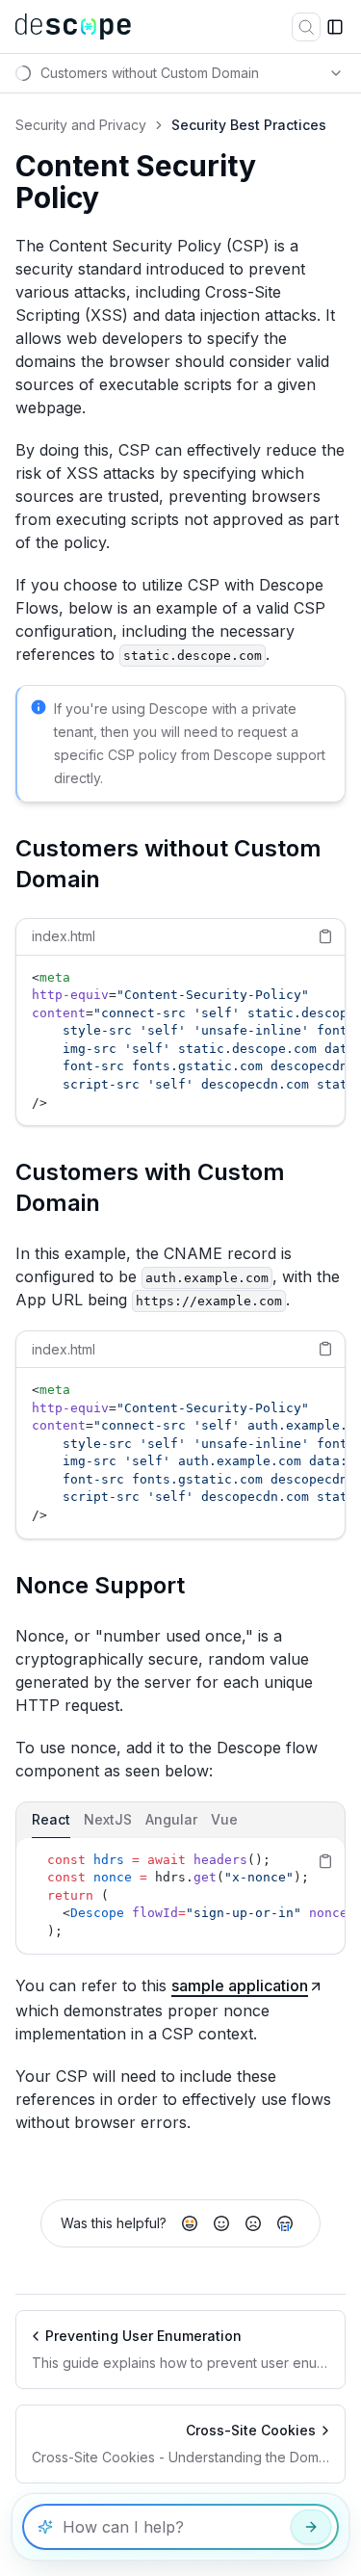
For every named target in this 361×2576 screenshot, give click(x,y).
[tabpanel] (180, 1896)
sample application (240, 1985)
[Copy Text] (325, 936)
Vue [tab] (224, 1819)
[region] (180, 1041)
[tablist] (180, 1820)
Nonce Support (100, 1585)
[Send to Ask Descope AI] (311, 2527)
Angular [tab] (171, 1819)
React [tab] (51, 1819)
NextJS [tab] (108, 1819)
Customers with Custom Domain (150, 1187)
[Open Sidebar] (335, 27)
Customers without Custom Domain (168, 864)
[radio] (190, 2223)
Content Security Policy (136, 183)
